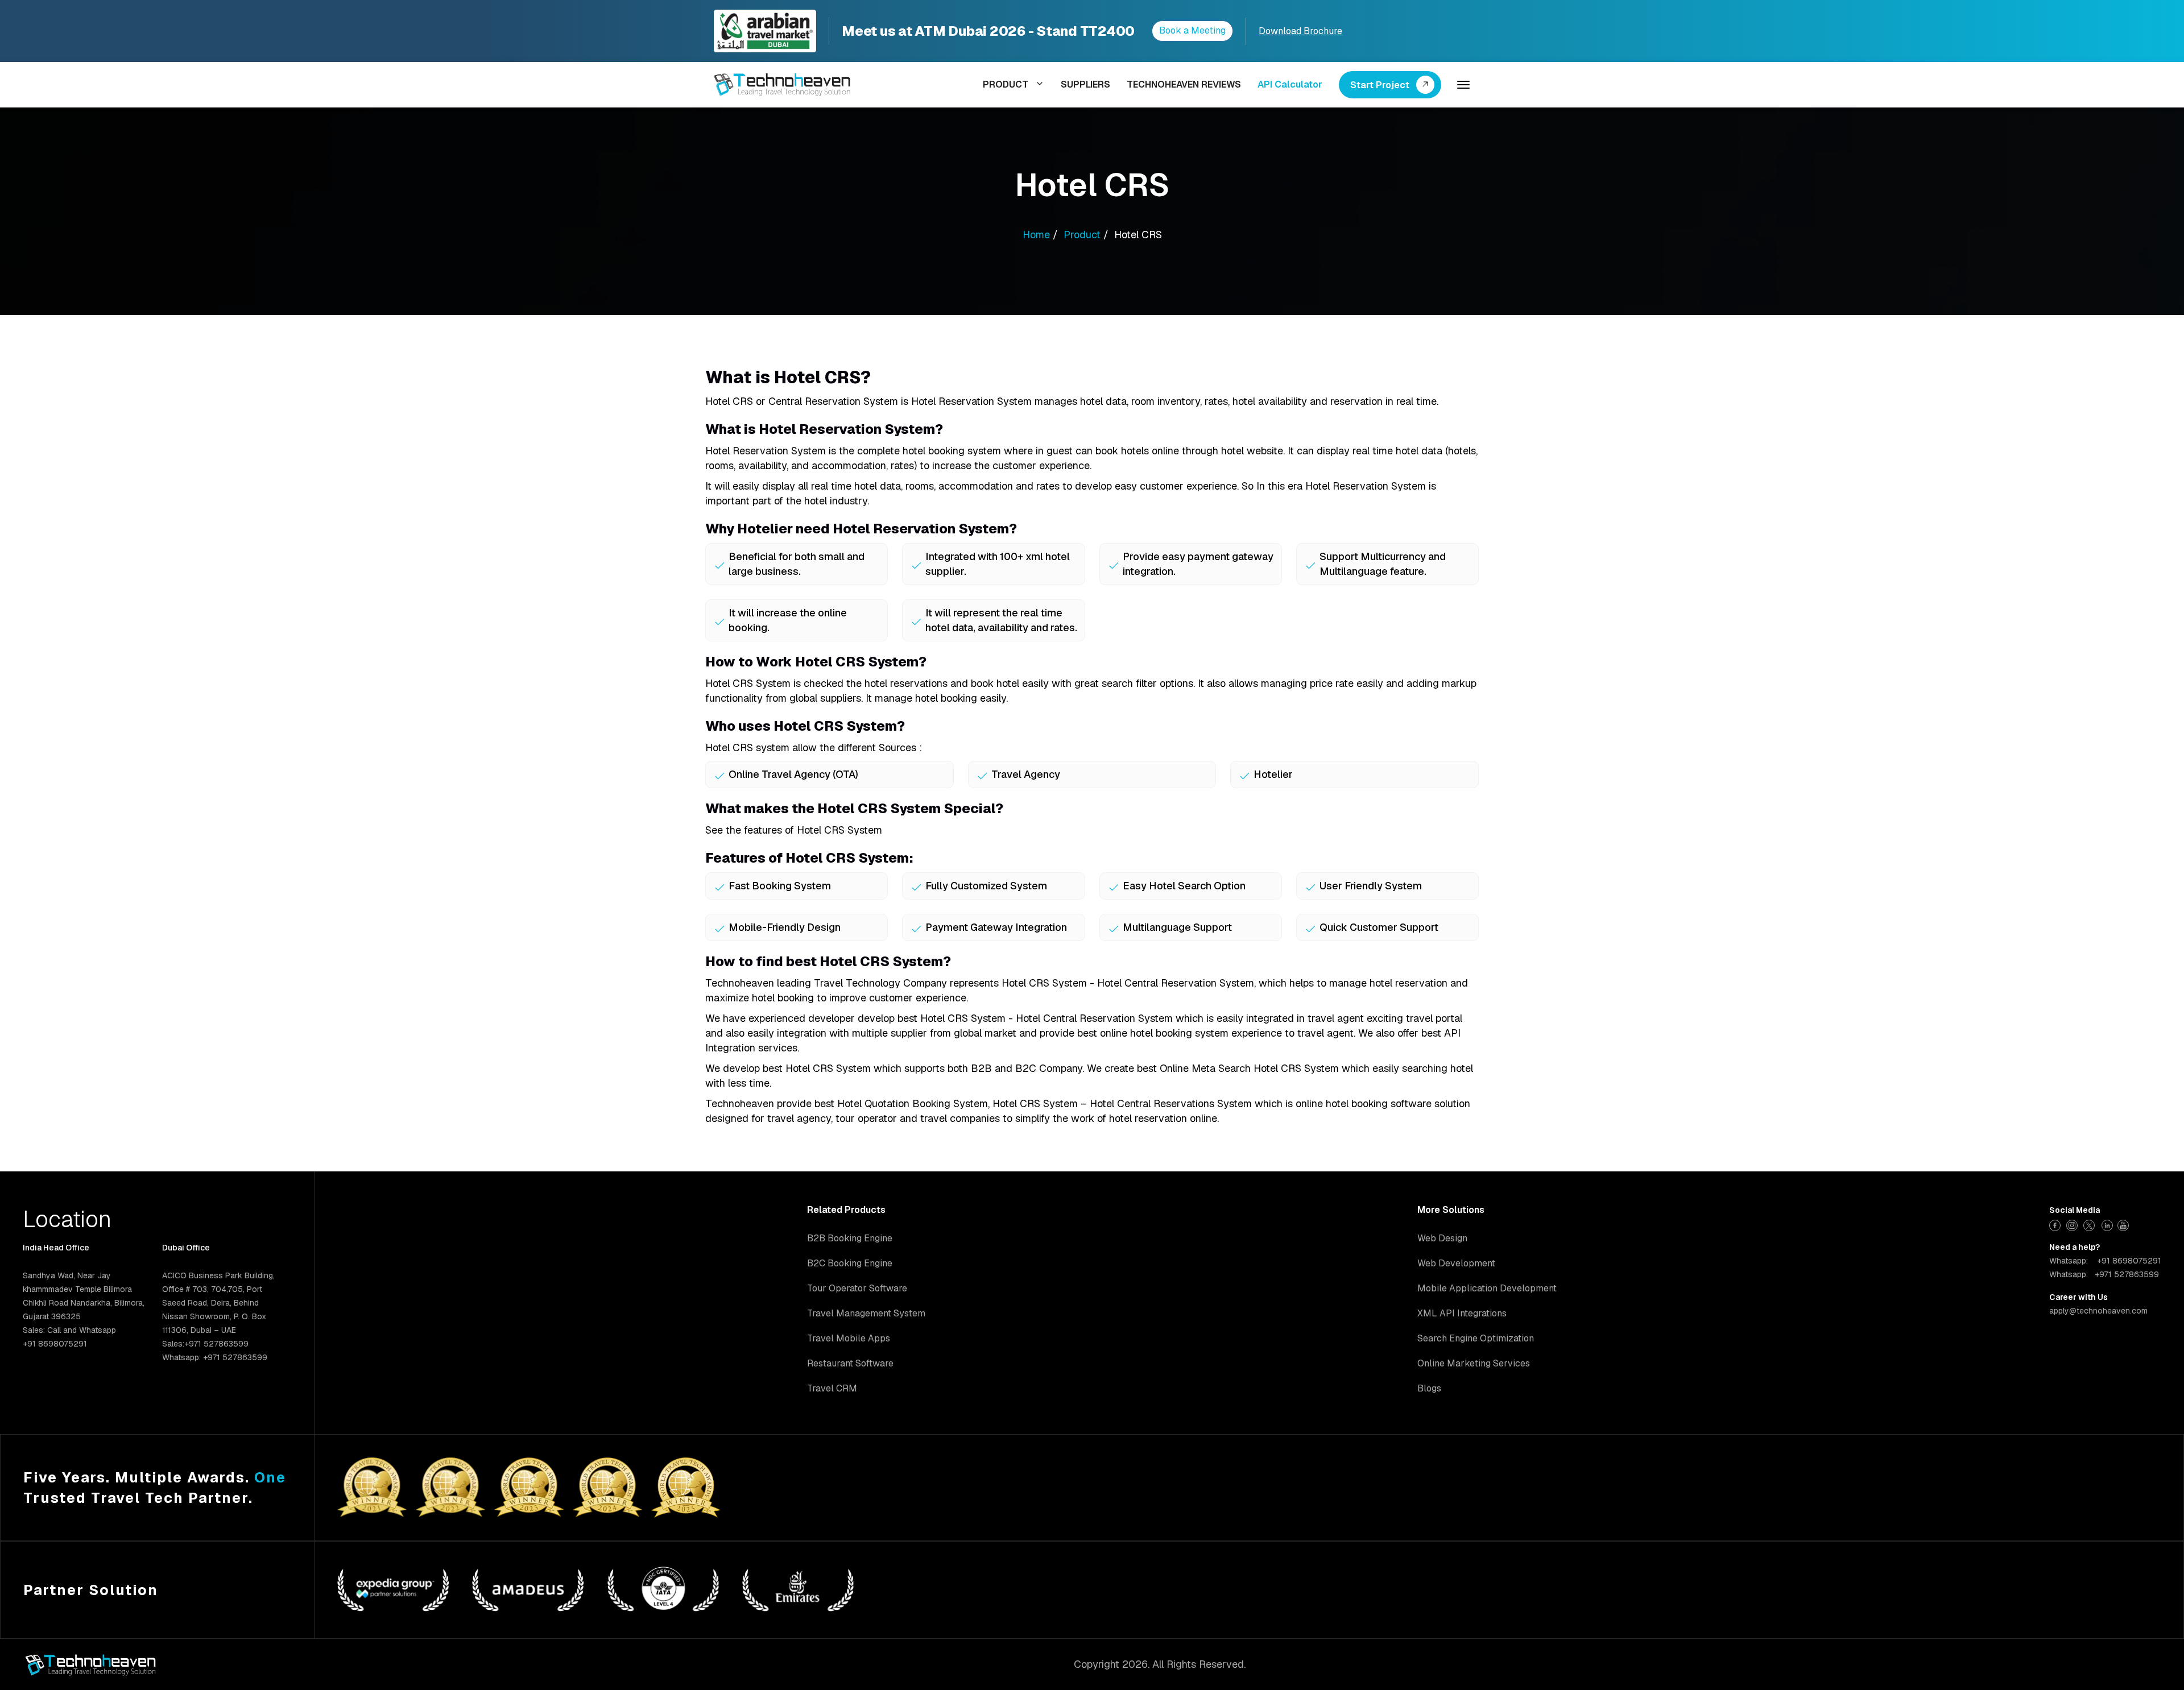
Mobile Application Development (1487, 1288)
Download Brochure (1300, 31)
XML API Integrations (1462, 1313)
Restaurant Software (850, 1363)
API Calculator (1290, 84)
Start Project (1380, 85)
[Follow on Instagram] (2073, 1224)
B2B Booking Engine (850, 1238)
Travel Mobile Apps (849, 1338)
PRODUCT (1006, 84)
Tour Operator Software (857, 1288)
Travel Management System (866, 1313)
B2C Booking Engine (850, 1263)
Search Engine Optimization (1476, 1338)
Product (1082, 235)
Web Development (1456, 1263)
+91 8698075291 (2129, 1261)
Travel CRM (832, 1388)
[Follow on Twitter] (2090, 1224)
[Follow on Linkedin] (2108, 1224)
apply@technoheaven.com (2098, 1311)
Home (1036, 235)
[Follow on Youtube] (2125, 1224)
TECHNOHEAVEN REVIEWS (1184, 84)
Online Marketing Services (1474, 1363)
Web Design (1442, 1238)
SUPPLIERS (1085, 84)
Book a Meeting (1192, 30)
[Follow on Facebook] (2056, 1224)
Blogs (1429, 1388)
